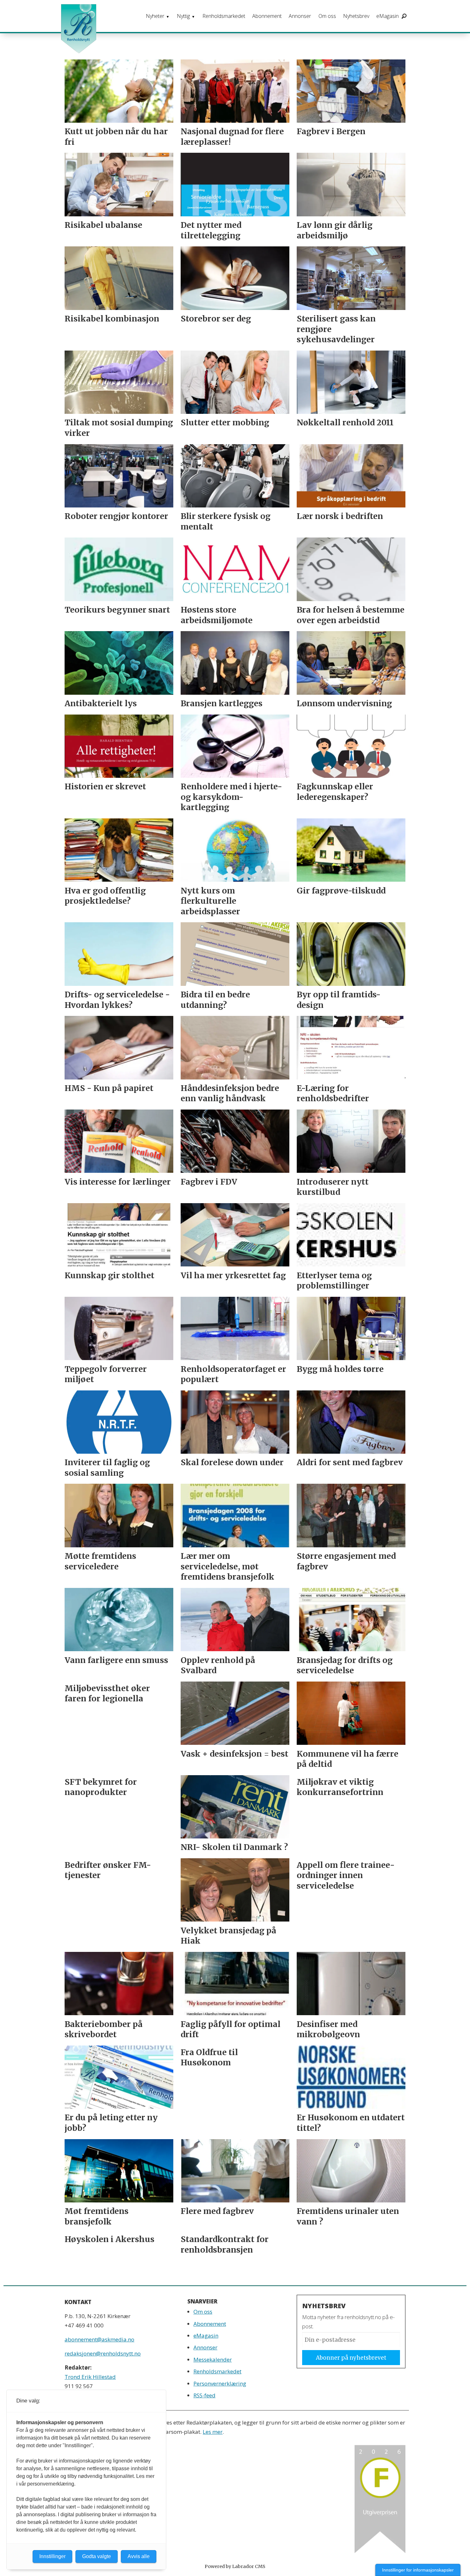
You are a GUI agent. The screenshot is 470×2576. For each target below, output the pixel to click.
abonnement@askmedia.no (99, 2339)
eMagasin (388, 16)
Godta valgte (97, 2556)
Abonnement (267, 16)
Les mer (213, 2432)
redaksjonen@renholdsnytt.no (103, 2353)
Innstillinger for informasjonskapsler (418, 2570)
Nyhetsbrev (356, 16)
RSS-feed (204, 2395)
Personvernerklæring (220, 2383)
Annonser (300, 16)
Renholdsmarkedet (224, 16)
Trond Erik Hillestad (90, 2377)
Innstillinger (52, 2556)
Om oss (327, 16)
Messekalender (213, 2359)
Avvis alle (139, 2556)
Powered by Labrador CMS (235, 2566)
